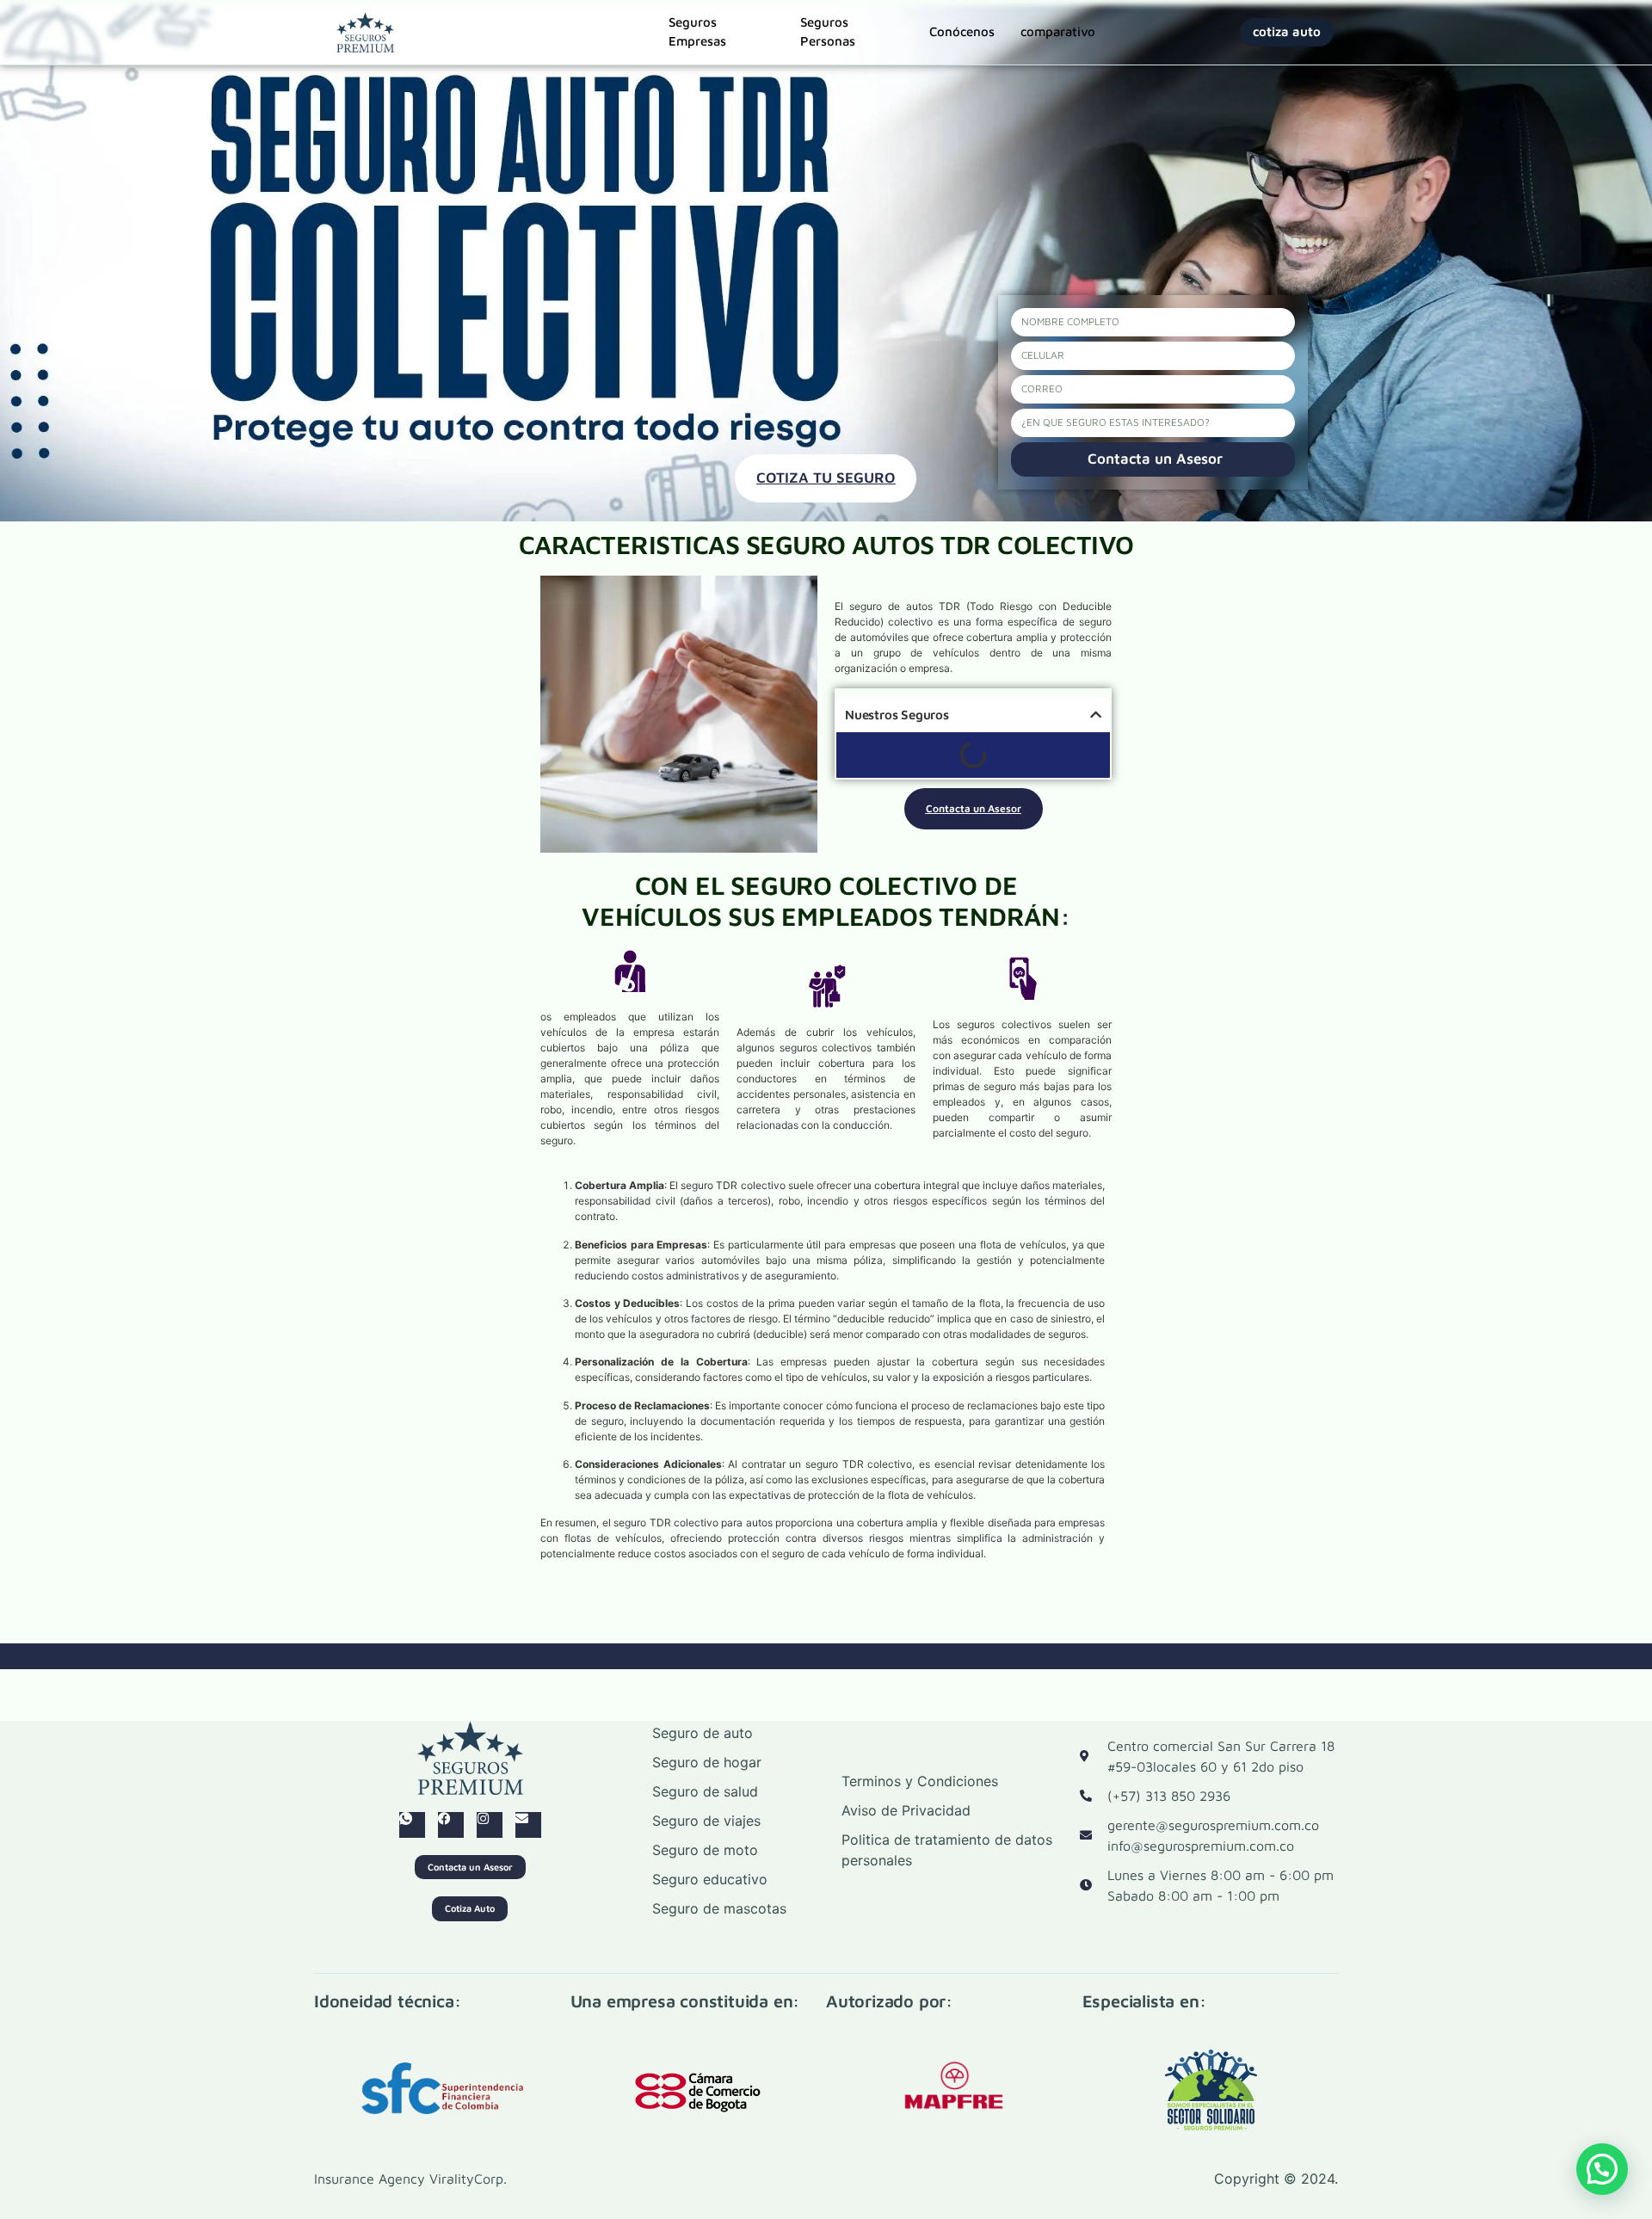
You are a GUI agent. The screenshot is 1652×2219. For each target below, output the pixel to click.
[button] (1602, 2169)
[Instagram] (490, 1825)
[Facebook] (451, 1825)
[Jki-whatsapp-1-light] (412, 1825)
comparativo (1058, 31)
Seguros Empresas (697, 32)
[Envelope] (528, 1825)
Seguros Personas (828, 32)
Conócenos (962, 31)
